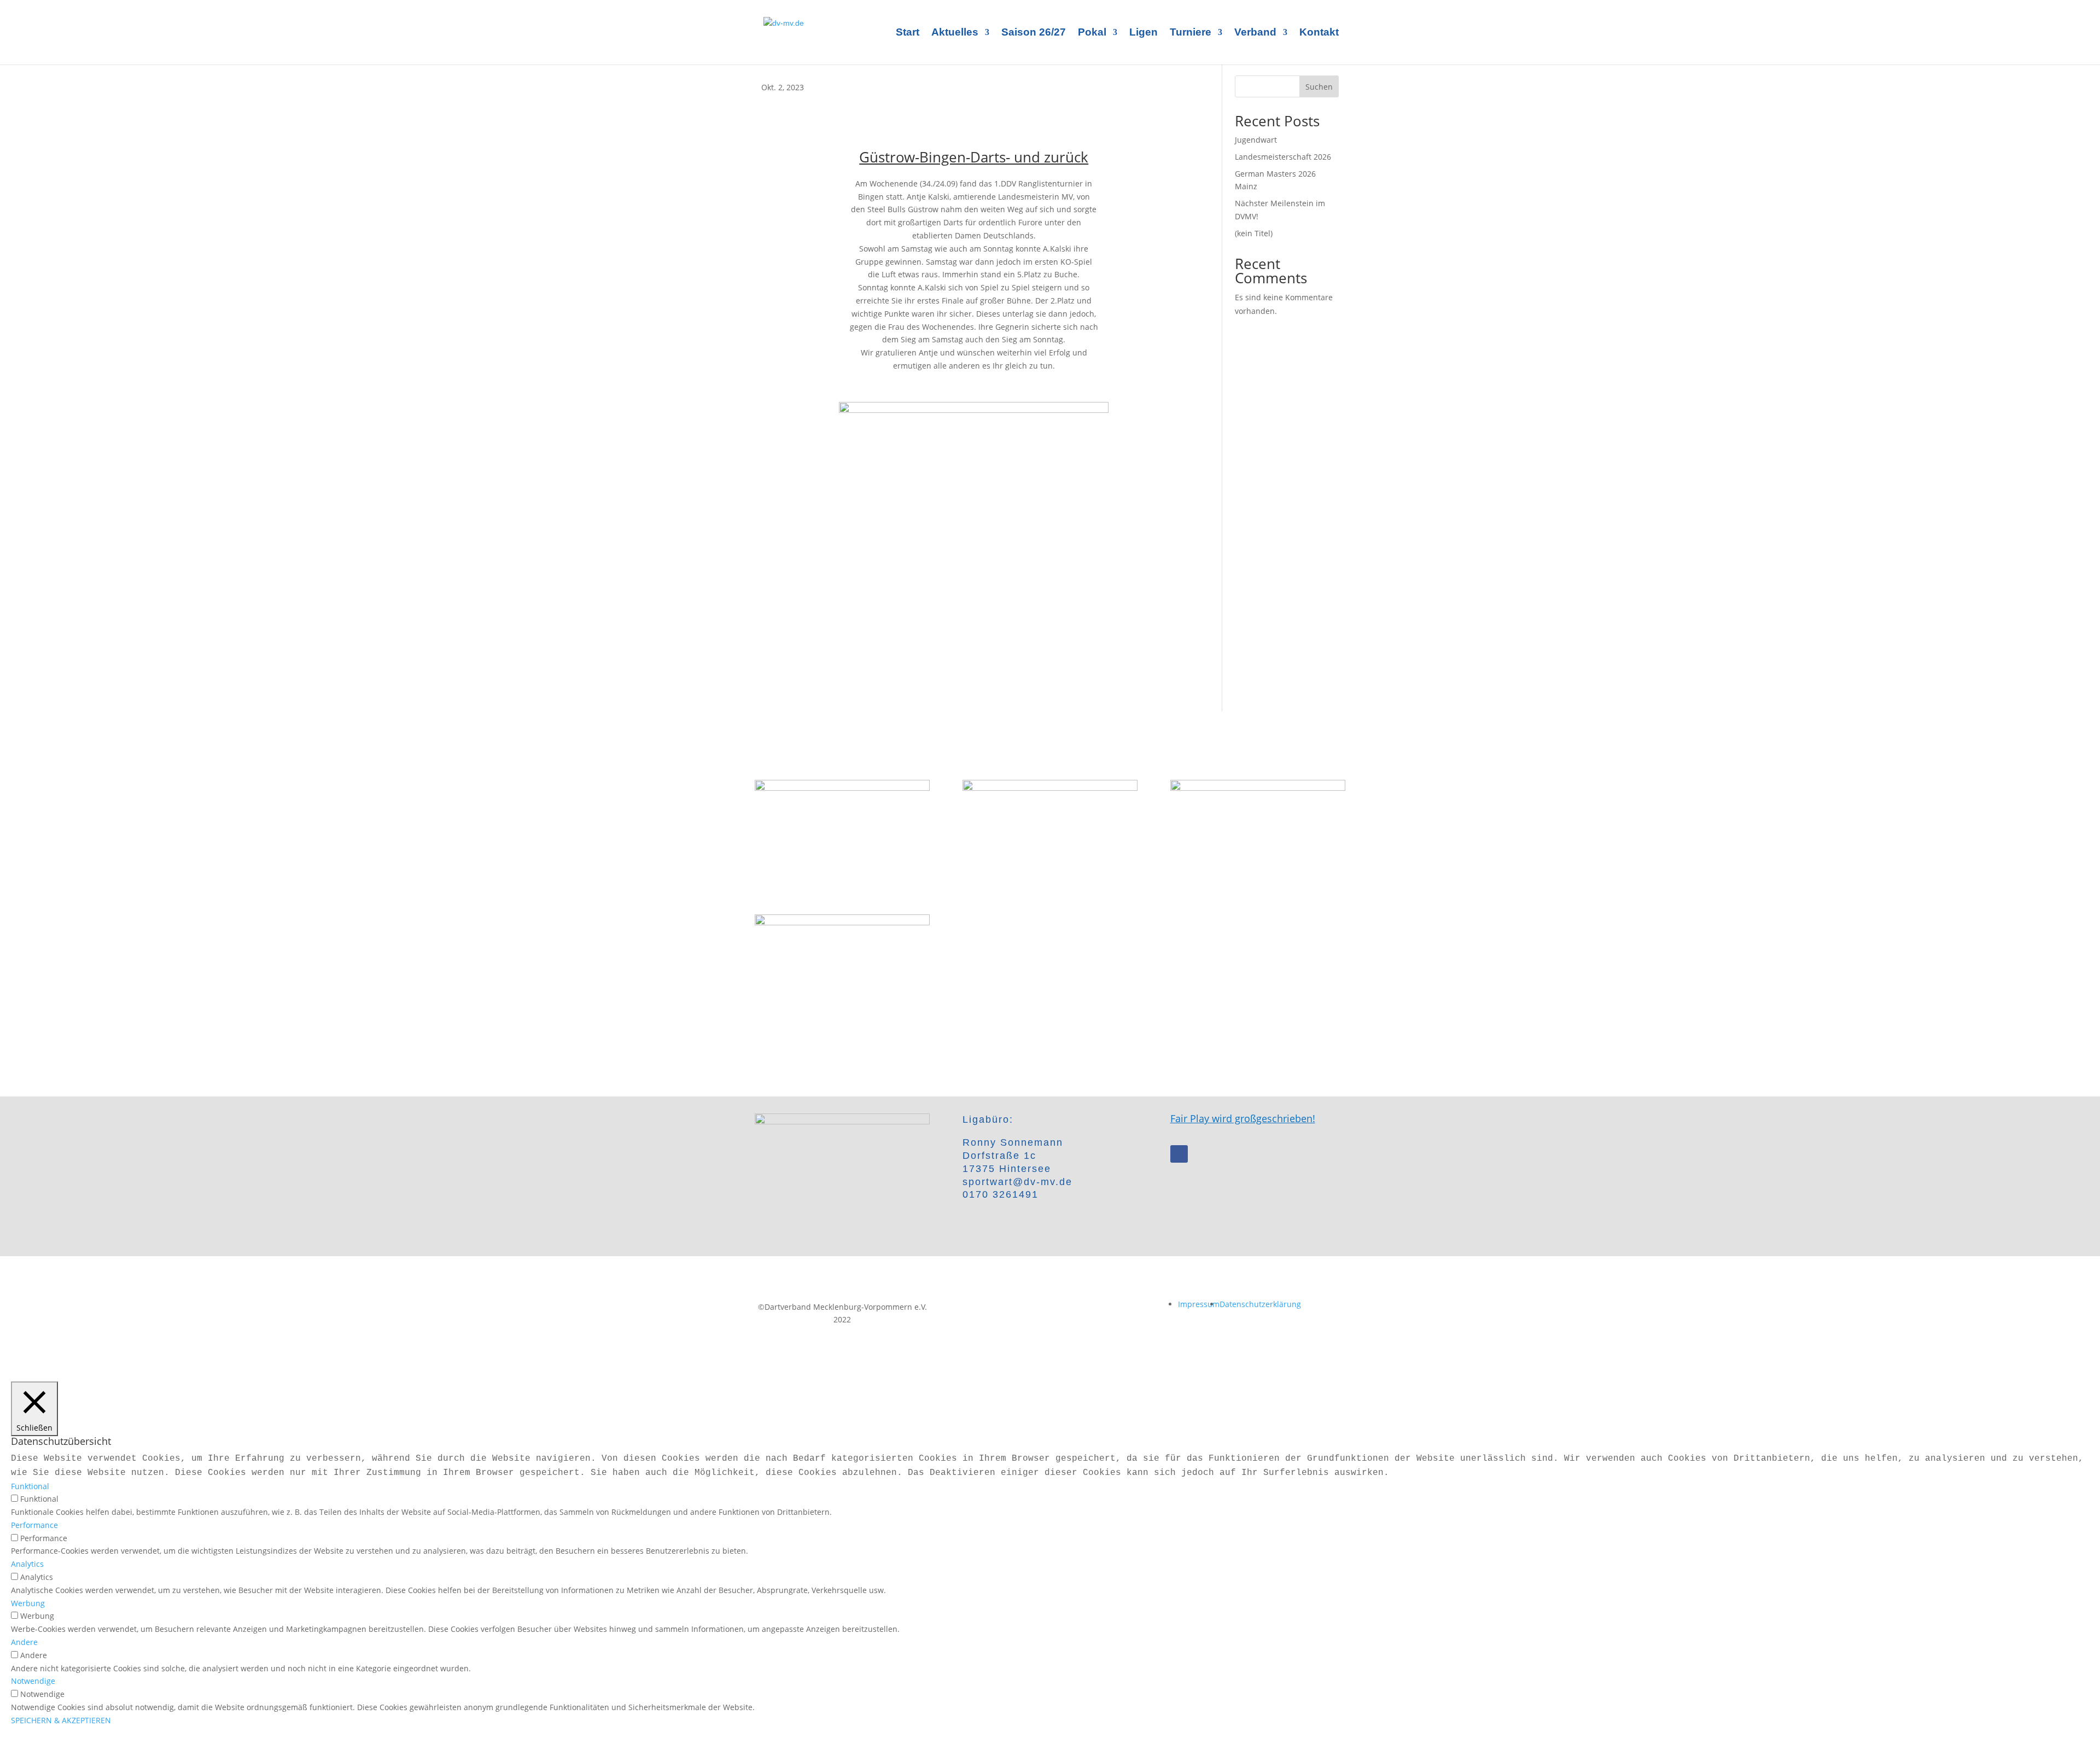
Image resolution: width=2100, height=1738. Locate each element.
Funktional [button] (30, 1486)
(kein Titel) (1254, 233)
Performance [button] (34, 1525)
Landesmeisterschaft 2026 (1283, 157)
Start (908, 33)
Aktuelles (955, 33)
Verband (1255, 33)
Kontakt (1319, 33)
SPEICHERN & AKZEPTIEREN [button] (61, 1720)
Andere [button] (24, 1642)
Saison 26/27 (1034, 33)
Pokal (1092, 33)
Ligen (1144, 33)
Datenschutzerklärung (1260, 1304)
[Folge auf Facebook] (1179, 1154)
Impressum (1199, 1304)
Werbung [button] (28, 1603)
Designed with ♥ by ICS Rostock (1050, 1307)
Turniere (1191, 33)
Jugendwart (1256, 140)
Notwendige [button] (33, 1681)
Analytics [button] (27, 1564)
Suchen (1319, 87)
